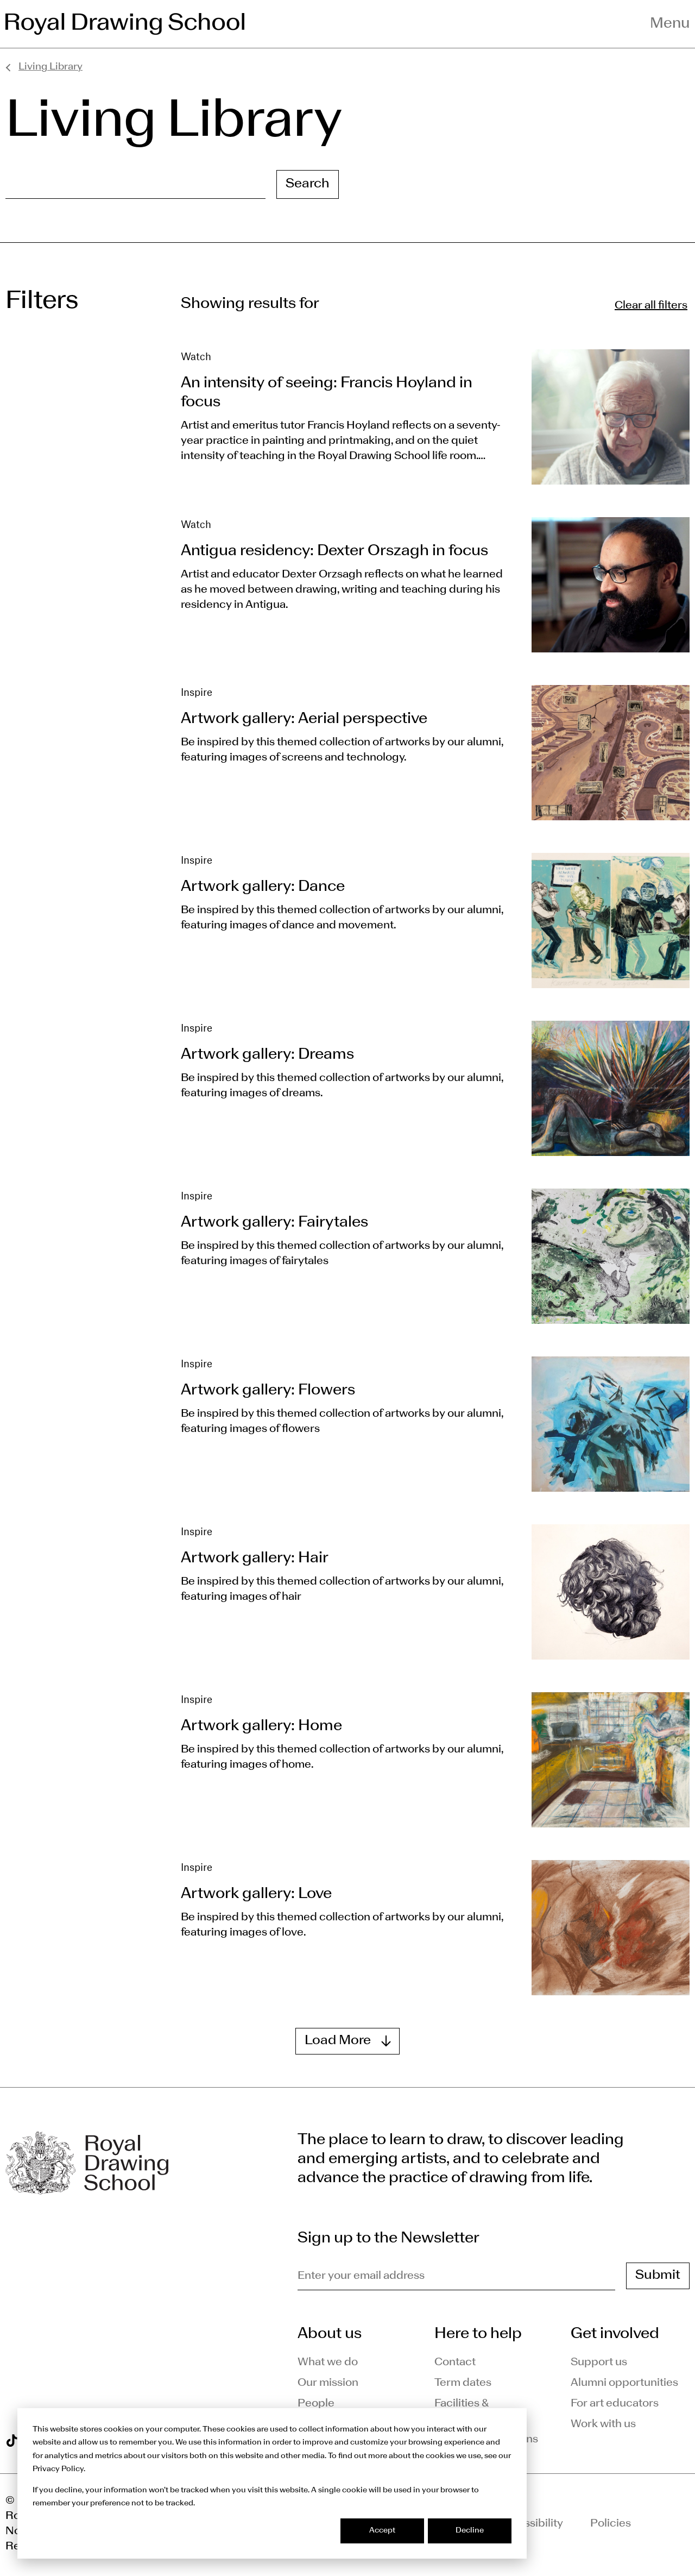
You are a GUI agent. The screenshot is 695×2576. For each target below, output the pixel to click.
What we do (328, 2363)
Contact (455, 2363)
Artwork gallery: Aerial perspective (304, 719)
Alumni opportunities (624, 2383)
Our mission (328, 2383)
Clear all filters (651, 306)
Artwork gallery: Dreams (267, 1055)
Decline (470, 2531)
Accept (382, 2531)
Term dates (463, 2383)
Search (308, 184)
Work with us (603, 2424)
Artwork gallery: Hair (255, 1559)
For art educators (615, 2404)
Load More (338, 2041)
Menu (670, 24)
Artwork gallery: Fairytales (274, 1223)
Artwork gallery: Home (261, 1726)
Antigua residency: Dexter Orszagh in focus (334, 551)
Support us (599, 2363)
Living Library (50, 67)
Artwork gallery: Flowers (268, 1391)
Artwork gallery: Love (256, 1894)
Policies (611, 2524)
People (316, 2404)
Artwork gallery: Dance (263, 887)
